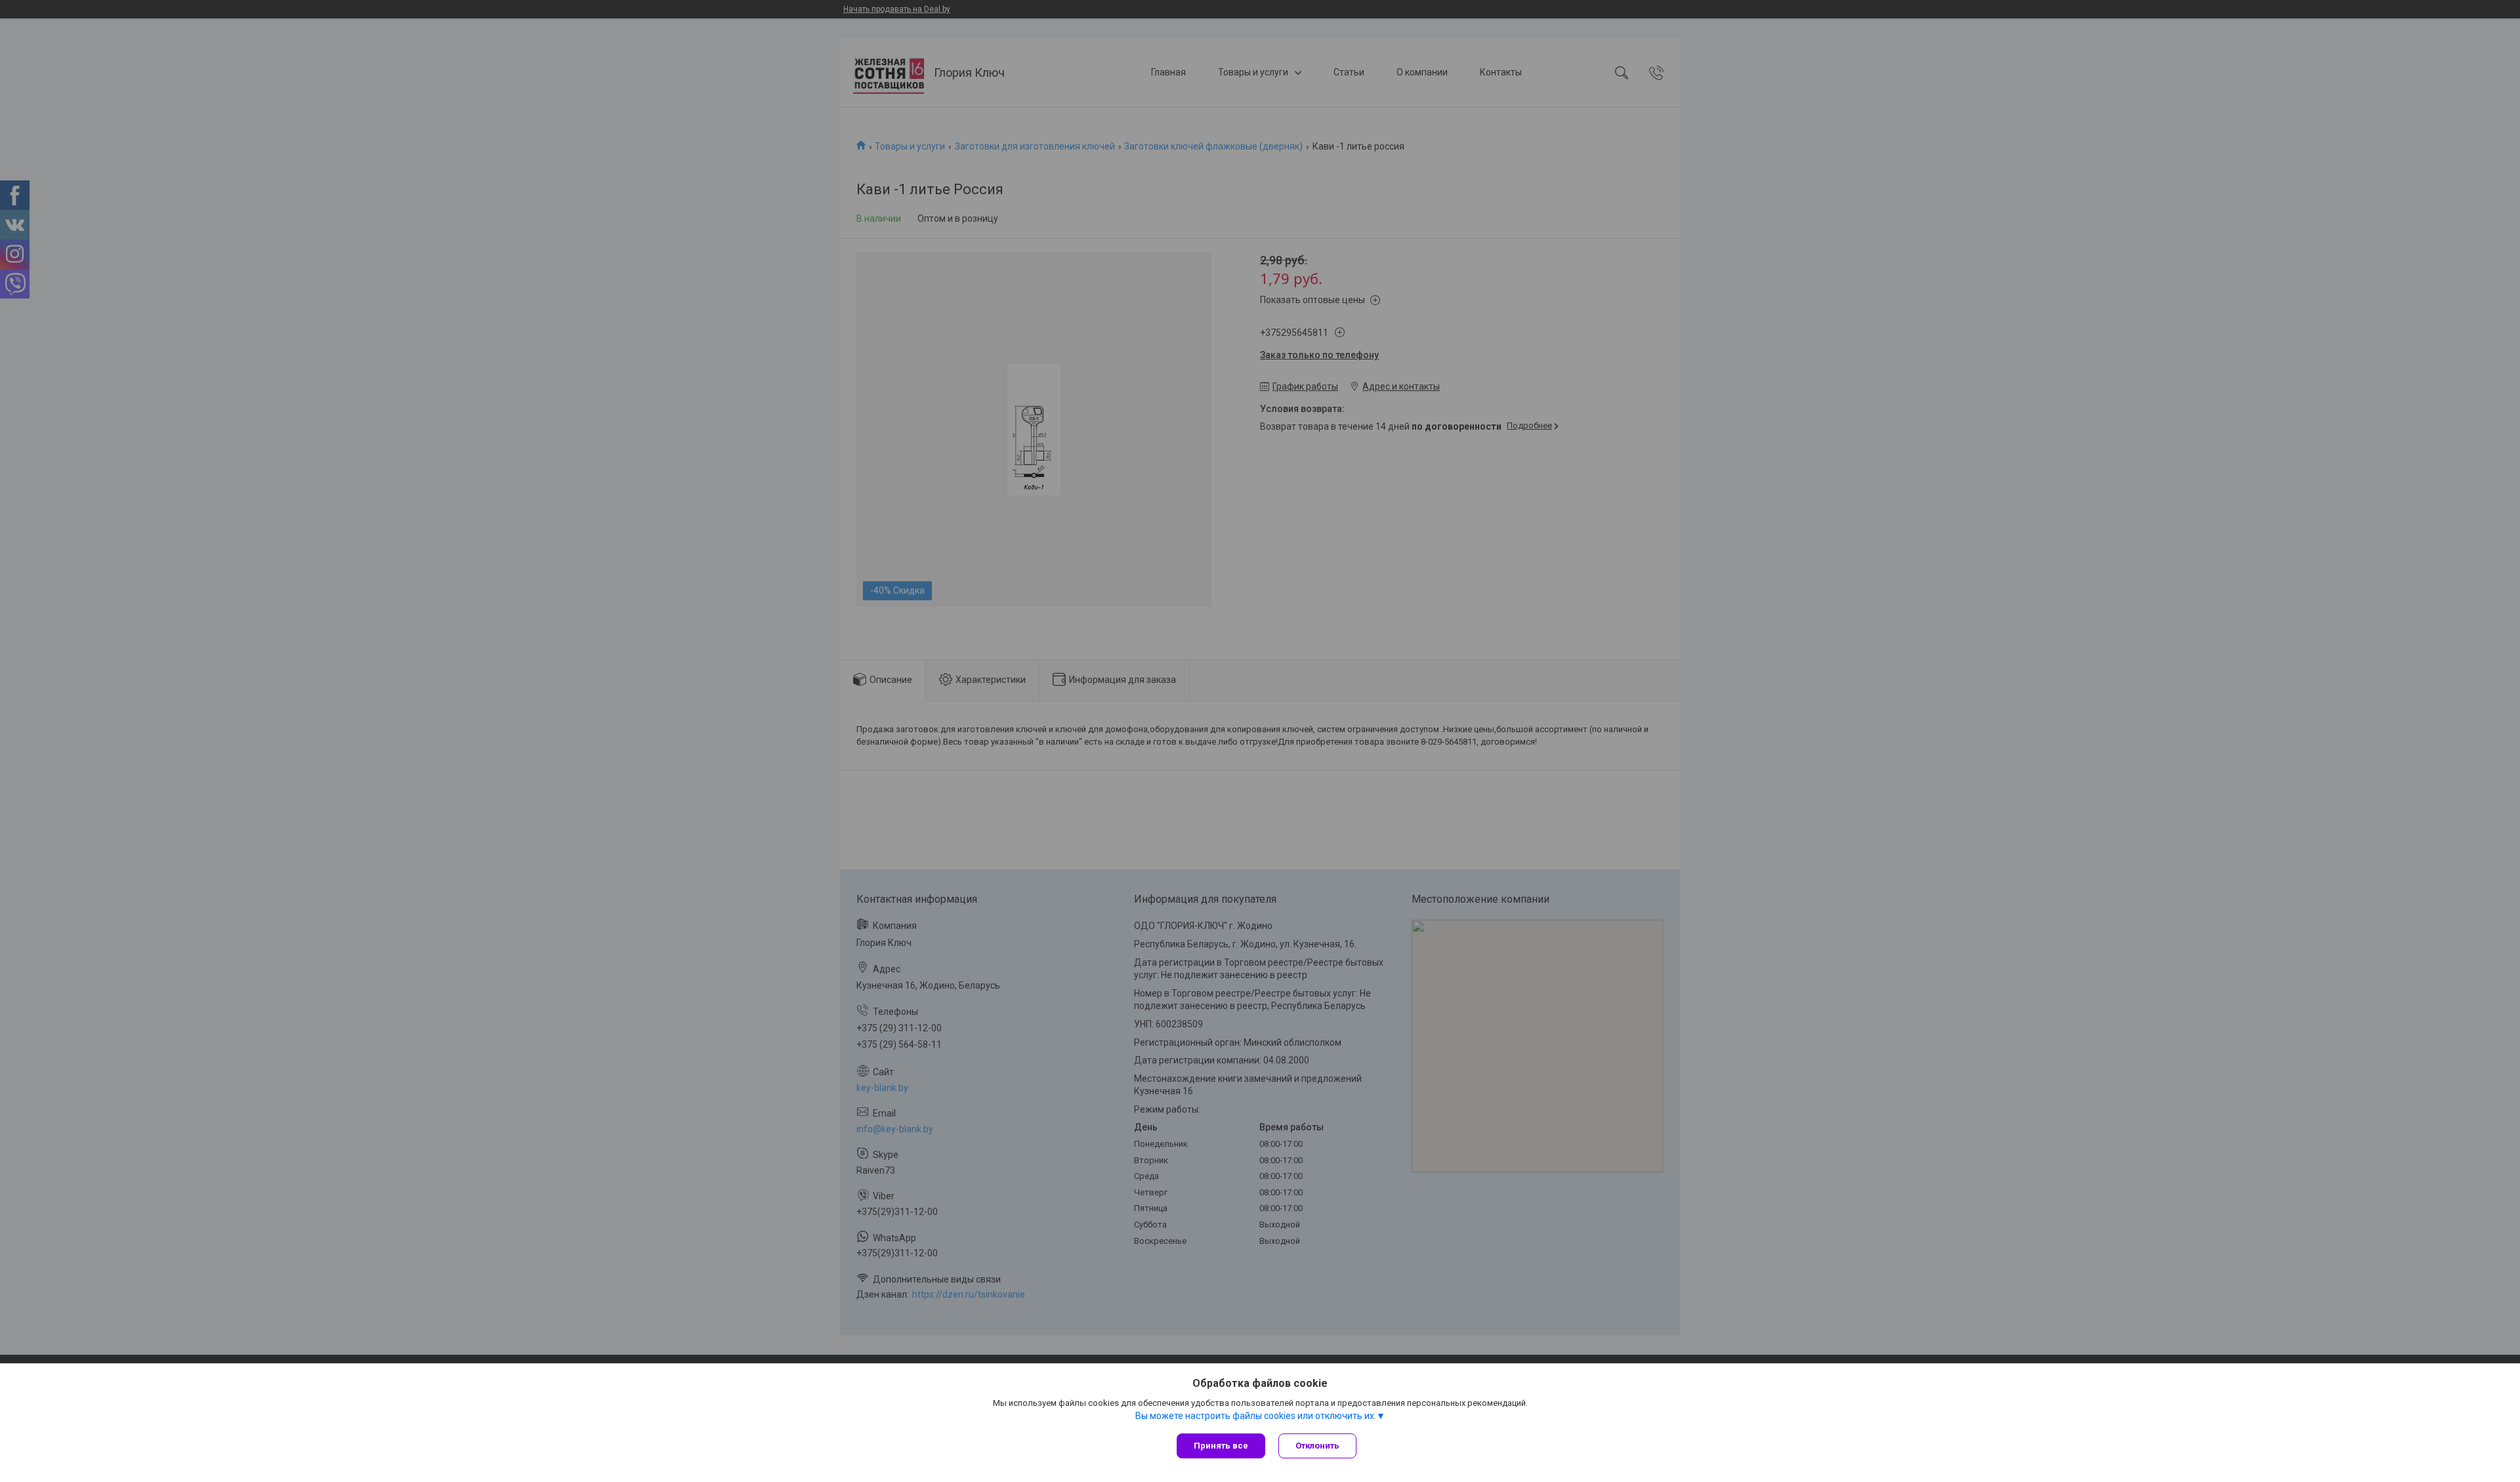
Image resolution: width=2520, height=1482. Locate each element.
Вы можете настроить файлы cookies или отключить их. (1256, 1416)
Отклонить (1317, 1446)
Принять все (1221, 1446)
